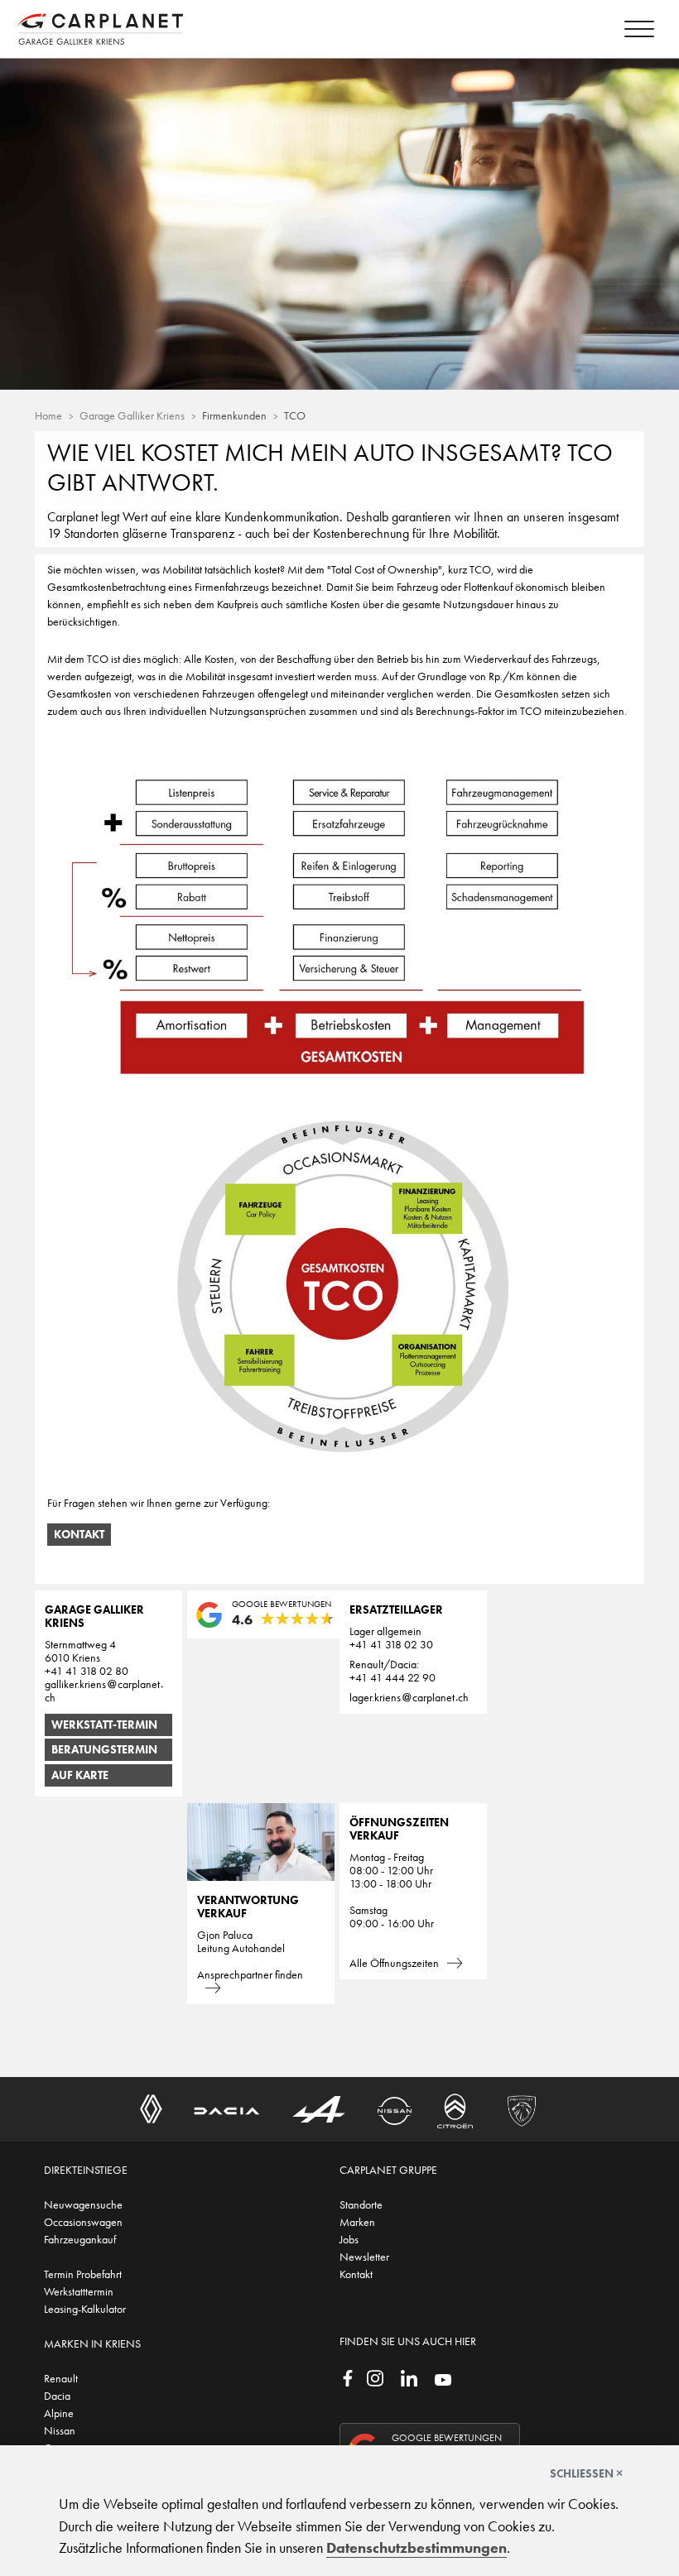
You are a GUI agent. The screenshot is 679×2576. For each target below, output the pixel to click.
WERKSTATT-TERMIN (104, 1725)
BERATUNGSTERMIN (104, 1749)
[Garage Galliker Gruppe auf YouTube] (443, 2378)
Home (48, 415)
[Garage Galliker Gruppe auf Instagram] (375, 2377)
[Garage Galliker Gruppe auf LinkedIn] (409, 2377)
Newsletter (364, 2257)
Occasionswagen (83, 2222)
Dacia (57, 2396)
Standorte (361, 2204)
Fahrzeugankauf (80, 2239)
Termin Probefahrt (83, 2274)
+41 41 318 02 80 (87, 1671)
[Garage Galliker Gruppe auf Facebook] (348, 2377)
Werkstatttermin (79, 2291)
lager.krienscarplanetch (409, 1697)
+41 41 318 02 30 (391, 1644)
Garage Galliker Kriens (132, 415)
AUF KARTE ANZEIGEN (80, 1777)
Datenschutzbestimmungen (417, 2548)
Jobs (349, 2239)
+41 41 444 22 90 (392, 1677)
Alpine (59, 2413)
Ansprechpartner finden (250, 1974)
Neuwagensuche (83, 2204)
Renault (61, 2378)
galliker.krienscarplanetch (102, 1691)
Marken (357, 2222)
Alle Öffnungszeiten (394, 1963)
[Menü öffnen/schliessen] (639, 31)
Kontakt (79, 1534)
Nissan (60, 2430)
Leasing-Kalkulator (85, 2309)
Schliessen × (586, 2473)
